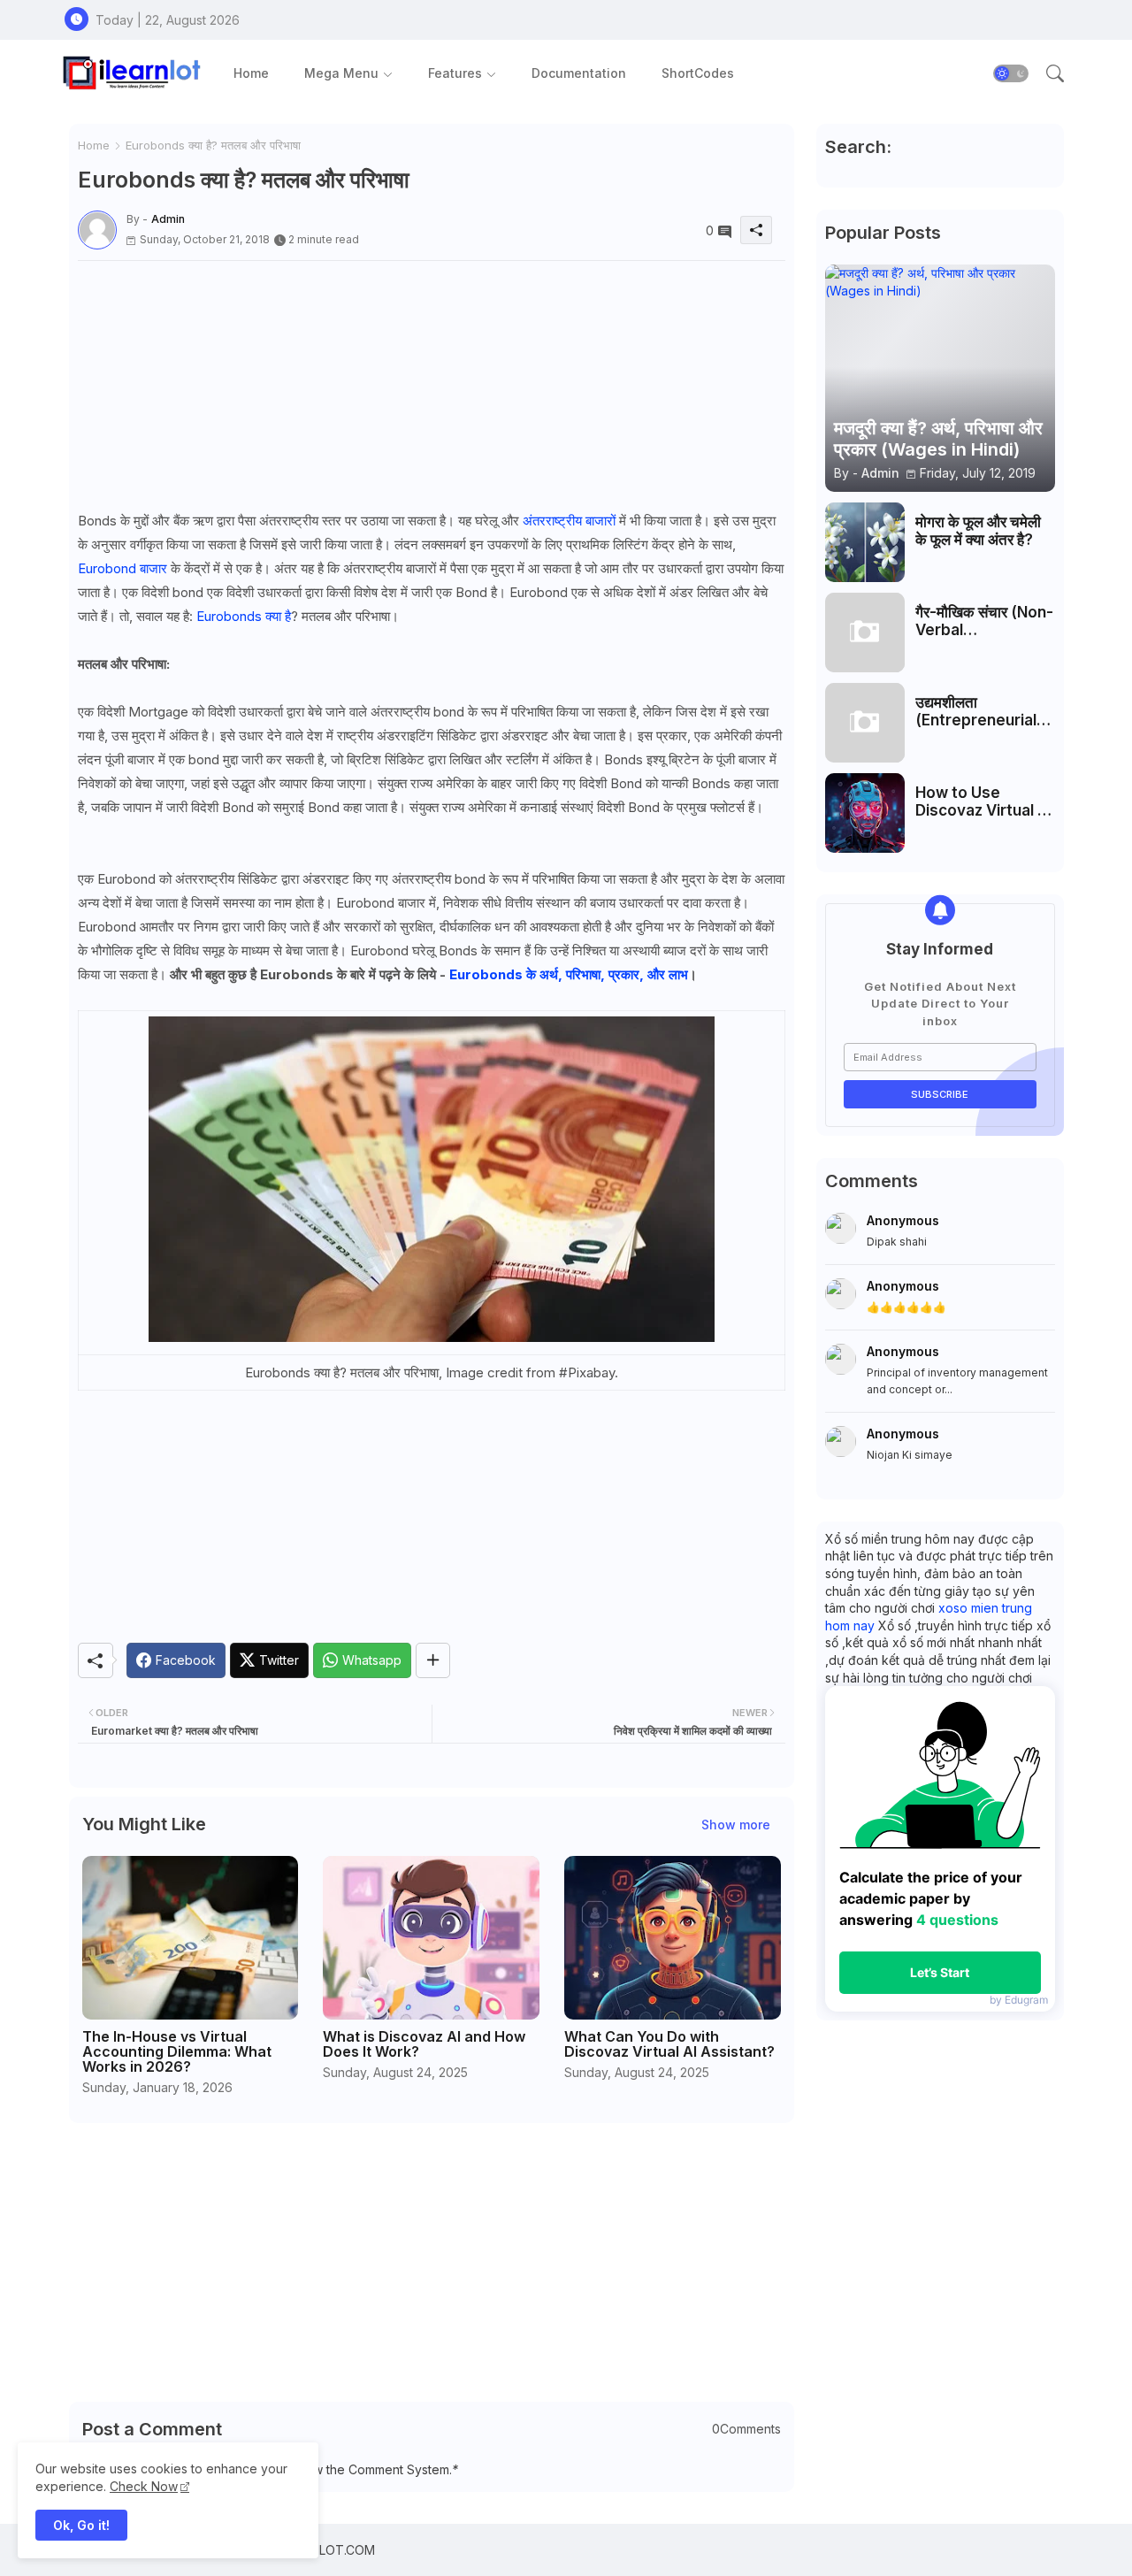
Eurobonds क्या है (244, 616)
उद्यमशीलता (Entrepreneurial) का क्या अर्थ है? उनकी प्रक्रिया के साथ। (979, 712)
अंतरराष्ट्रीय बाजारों (569, 521)
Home (251, 73)
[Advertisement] (432, 385)
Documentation (579, 73)
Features (455, 73)
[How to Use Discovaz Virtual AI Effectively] (865, 813)
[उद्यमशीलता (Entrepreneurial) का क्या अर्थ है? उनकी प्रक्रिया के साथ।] (865, 723)
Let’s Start (940, 1972)
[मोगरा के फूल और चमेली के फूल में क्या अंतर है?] (865, 542)
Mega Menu (341, 73)
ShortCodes (698, 73)
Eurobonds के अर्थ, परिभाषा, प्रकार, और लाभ (569, 974)
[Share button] (433, 1660)
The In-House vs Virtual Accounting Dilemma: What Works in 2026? (177, 2052)
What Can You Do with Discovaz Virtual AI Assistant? (669, 2044)
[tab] (251, 73)
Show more (736, 1825)
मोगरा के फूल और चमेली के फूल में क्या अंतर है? (978, 531)
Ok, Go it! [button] (81, 2525)
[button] (1011, 73)
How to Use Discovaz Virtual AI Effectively (984, 802)
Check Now (144, 2486)
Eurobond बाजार (122, 568)
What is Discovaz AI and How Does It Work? (424, 2044)
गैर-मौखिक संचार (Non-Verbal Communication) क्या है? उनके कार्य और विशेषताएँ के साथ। (984, 621)
